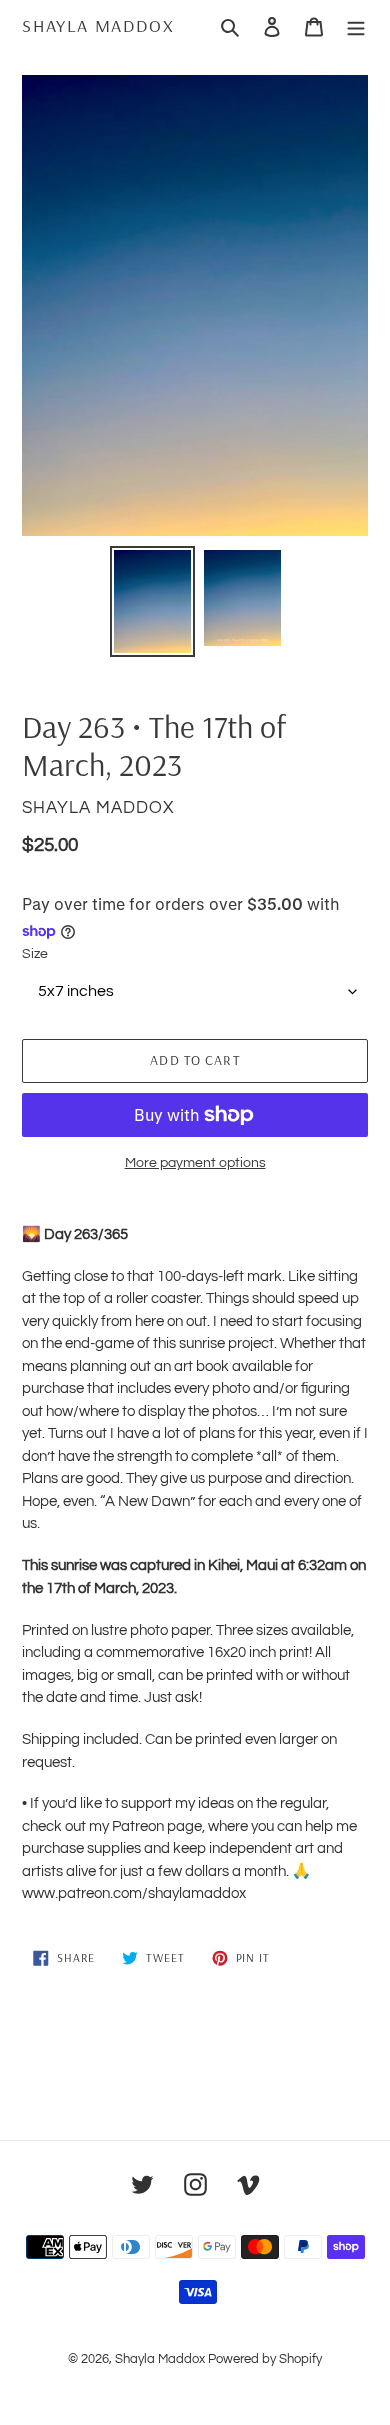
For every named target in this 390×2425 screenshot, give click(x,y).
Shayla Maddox (98, 26)
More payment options (195, 1163)
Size (35, 954)
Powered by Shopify (265, 2359)
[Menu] (356, 26)
